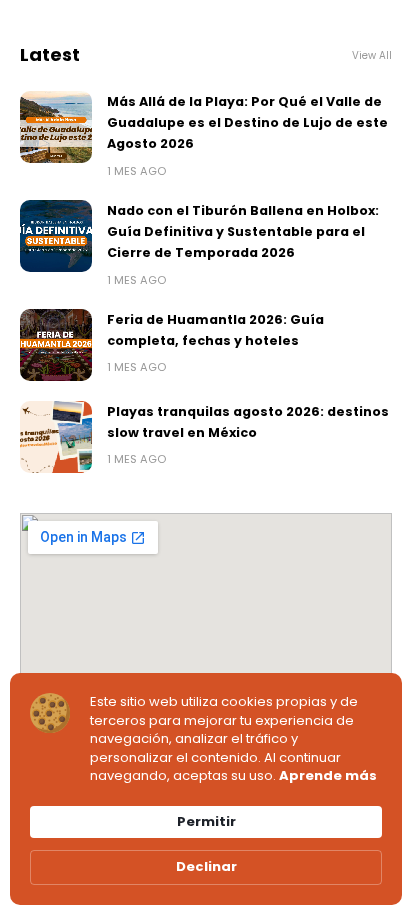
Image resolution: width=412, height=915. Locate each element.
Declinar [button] (206, 866)
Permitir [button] (206, 821)
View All (372, 55)
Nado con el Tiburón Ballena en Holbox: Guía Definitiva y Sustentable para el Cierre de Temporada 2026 (243, 232)
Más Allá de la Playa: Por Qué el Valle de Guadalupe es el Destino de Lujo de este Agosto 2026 (247, 123)
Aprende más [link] (328, 776)
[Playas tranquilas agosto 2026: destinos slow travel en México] (56, 437)
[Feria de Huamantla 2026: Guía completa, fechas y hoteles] (56, 345)
